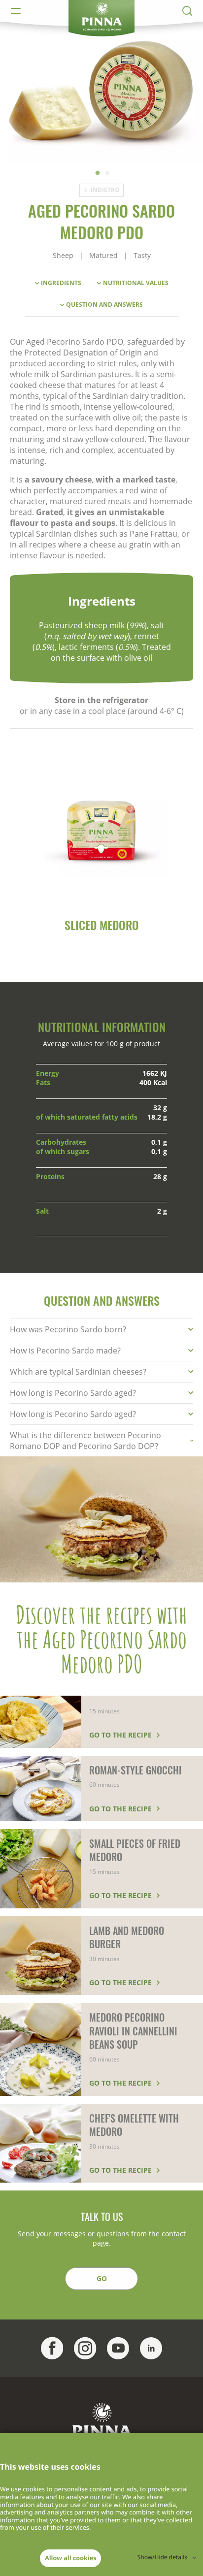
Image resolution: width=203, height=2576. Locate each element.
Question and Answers (104, 305)
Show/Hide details (162, 2557)
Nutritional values (136, 283)
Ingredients (61, 283)
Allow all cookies (70, 2558)
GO (102, 2278)
